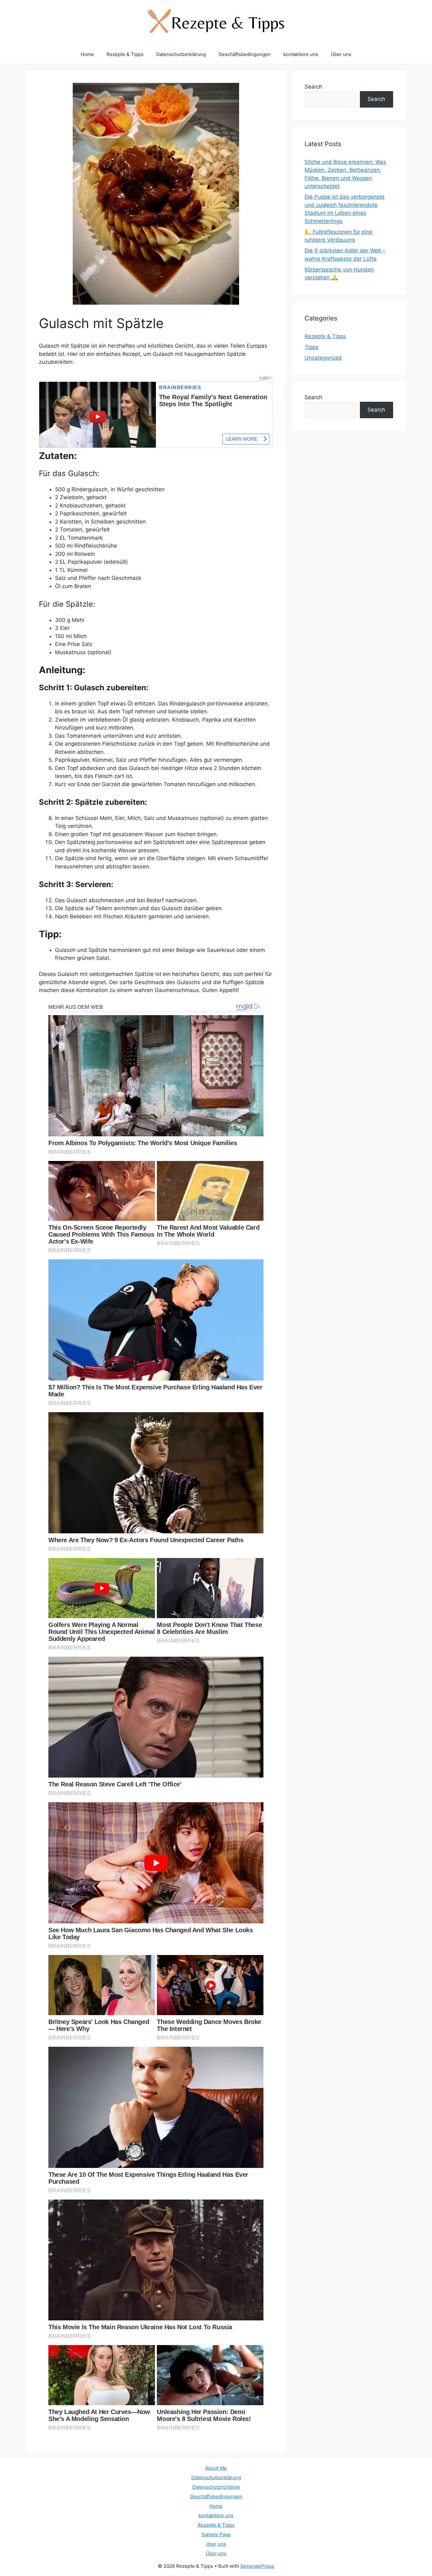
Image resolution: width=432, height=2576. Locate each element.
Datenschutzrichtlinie (216, 2487)
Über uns (341, 54)
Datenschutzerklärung (181, 54)
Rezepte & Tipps (125, 54)
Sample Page (216, 2534)
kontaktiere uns (301, 54)
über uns (216, 2544)
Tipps (312, 347)
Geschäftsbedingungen (245, 54)
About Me (216, 2468)
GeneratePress (257, 2566)
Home (87, 54)
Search (313, 87)
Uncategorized (323, 358)
